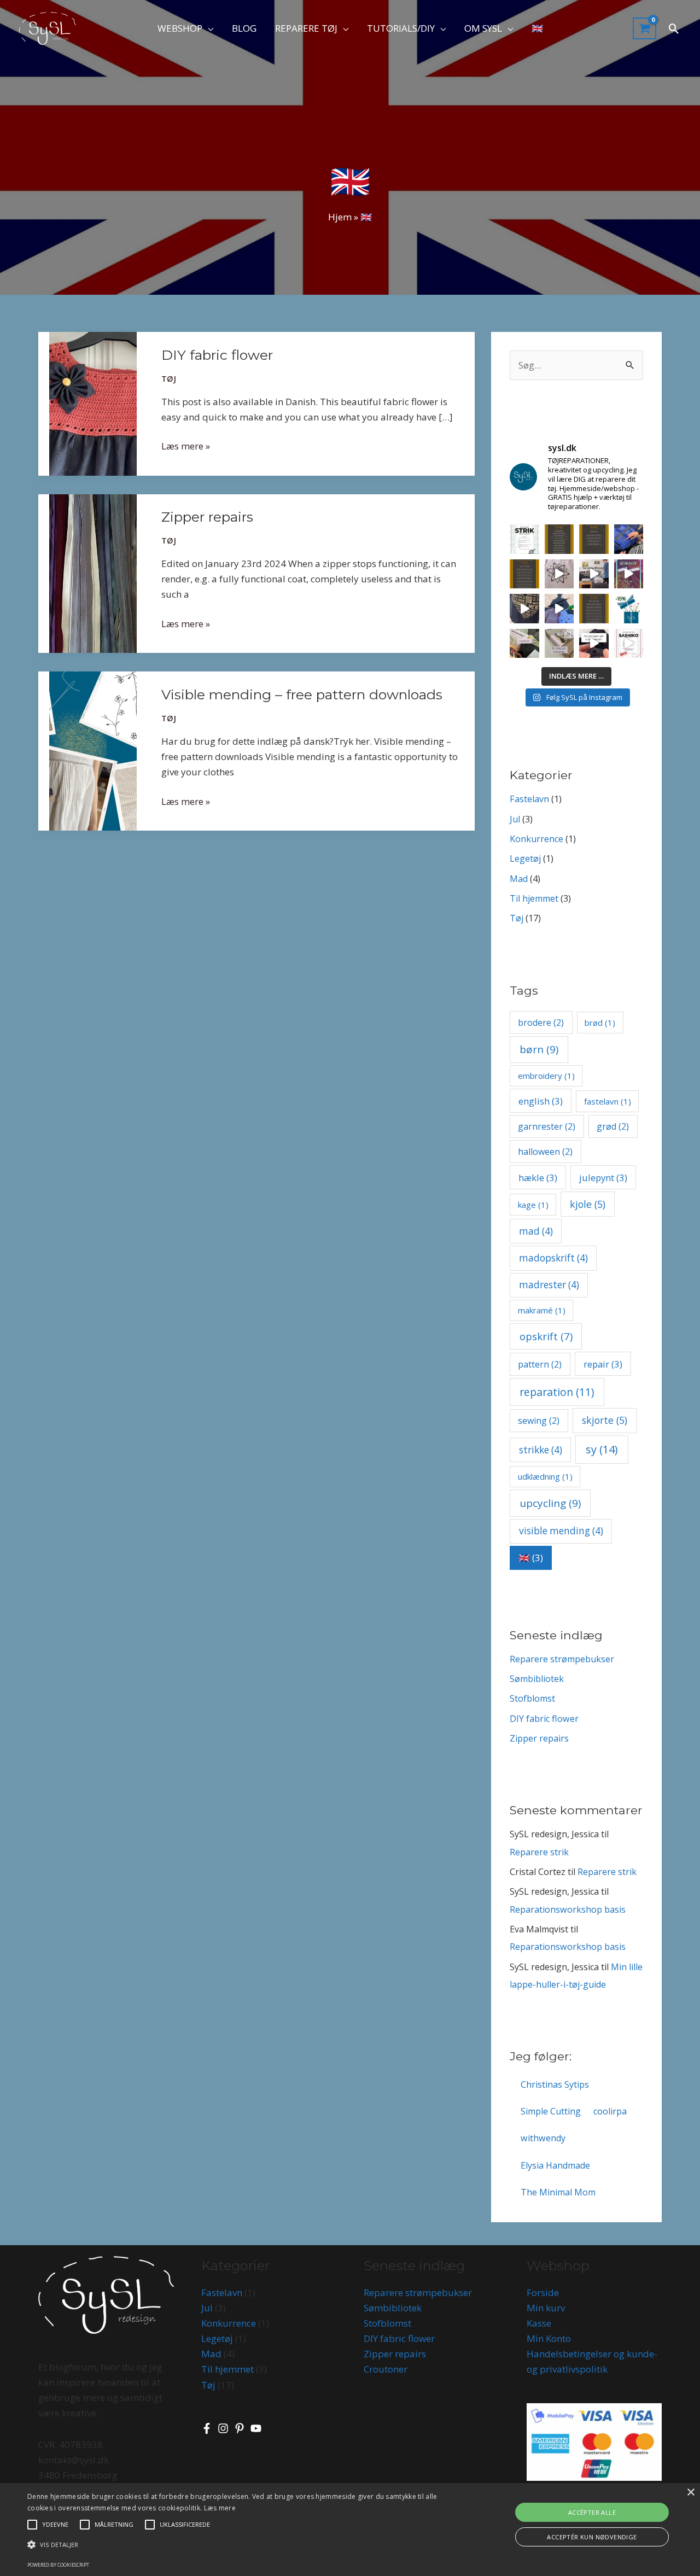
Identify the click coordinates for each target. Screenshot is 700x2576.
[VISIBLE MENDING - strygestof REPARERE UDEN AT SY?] (629, 574)
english (541, 1101)
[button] (208, 28)
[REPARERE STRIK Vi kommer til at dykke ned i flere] (524, 539)
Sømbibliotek (537, 1679)
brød (600, 1023)
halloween (545, 1152)
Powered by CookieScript (58, 2565)
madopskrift (553, 1258)
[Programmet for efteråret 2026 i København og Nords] (594, 539)
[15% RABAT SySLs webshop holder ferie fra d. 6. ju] (629, 609)
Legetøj (525, 858)
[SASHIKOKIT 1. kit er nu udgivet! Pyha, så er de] (524, 644)
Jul (515, 819)
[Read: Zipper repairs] (93, 572)
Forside (543, 2292)
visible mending (561, 1531)
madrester (549, 1285)
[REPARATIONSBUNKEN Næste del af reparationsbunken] (594, 644)
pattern (540, 1364)
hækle (538, 1178)
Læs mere (220, 2508)
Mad (519, 879)
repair (603, 1364)
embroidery (546, 1076)
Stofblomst (532, 1698)
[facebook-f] (208, 2428)
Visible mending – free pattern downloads (302, 694)
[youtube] (258, 2428)
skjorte (605, 1420)
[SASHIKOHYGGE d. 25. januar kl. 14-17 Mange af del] (629, 539)
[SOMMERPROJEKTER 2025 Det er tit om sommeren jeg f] (559, 609)
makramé (542, 1310)
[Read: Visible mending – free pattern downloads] (93, 750)
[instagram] (225, 2428)
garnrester (547, 1126)
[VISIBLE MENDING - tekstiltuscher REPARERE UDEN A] (559, 574)
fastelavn (608, 1101)
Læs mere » (186, 445)
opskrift (546, 1336)
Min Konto (549, 2338)
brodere (541, 1023)
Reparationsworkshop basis (568, 1909)
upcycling (550, 1503)
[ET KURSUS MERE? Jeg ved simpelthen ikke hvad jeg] (629, 644)
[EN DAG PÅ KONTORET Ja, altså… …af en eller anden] (559, 644)
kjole (588, 1204)
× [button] (690, 2493)
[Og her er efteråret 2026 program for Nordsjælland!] (559, 539)
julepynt (603, 1178)
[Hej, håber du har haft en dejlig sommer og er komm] (594, 609)
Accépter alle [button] (592, 2512)
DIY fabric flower (217, 355)
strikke (541, 1450)
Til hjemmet (534, 898)
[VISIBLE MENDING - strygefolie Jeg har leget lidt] (524, 609)
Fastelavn (529, 799)
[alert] (350, 2530)
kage (533, 1205)
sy (602, 1449)
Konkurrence (536, 839)
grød (613, 1126)
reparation (557, 1392)
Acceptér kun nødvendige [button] (592, 2537)
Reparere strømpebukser (562, 1659)
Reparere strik (539, 1852)
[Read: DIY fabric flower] (93, 403)
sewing (539, 1421)
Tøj (169, 379)
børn (539, 1049)
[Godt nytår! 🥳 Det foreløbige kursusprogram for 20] (524, 574)
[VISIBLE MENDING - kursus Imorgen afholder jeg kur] (594, 574)
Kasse (539, 2323)
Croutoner (386, 2369)
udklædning (545, 1476)
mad (536, 1231)
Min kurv (546, 2308)
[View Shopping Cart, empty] (644, 29)
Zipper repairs (207, 517)
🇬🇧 (531, 1558)
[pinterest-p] (241, 2428)
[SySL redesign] (48, 28)
